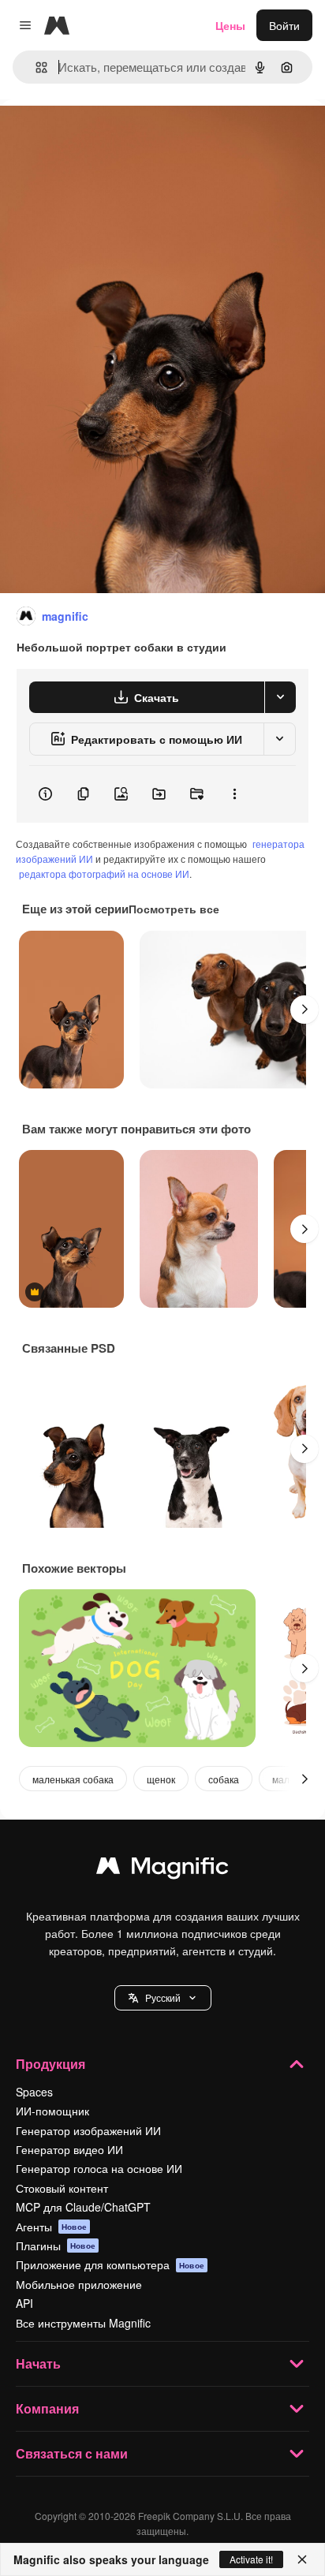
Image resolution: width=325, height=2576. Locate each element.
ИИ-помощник (52, 2111)
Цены (230, 25)
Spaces (34, 2092)
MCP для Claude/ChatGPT (83, 2207)
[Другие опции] (234, 794)
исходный (106, 135)
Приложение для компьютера (110, 2264)
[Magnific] (162, 1869)
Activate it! (251, 2559)
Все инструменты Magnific (83, 2323)
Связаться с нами (72, 2453)
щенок (161, 1779)
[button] (163, 1998)
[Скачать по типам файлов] (280, 697)
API (24, 2303)
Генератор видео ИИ (69, 2149)
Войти (284, 25)
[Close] (302, 2559)
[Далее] (304, 1010)
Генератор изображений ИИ (88, 2130)
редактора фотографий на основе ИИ (104, 874)
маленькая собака (73, 1779)
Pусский (163, 1997)
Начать (38, 2363)
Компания (47, 2408)
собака (224, 1779)
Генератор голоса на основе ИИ (99, 2168)
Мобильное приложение (79, 2284)
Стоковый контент (62, 2188)
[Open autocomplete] (35, 67)
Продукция (50, 2064)
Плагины (56, 2246)
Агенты (51, 2227)
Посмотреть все (174, 909)
